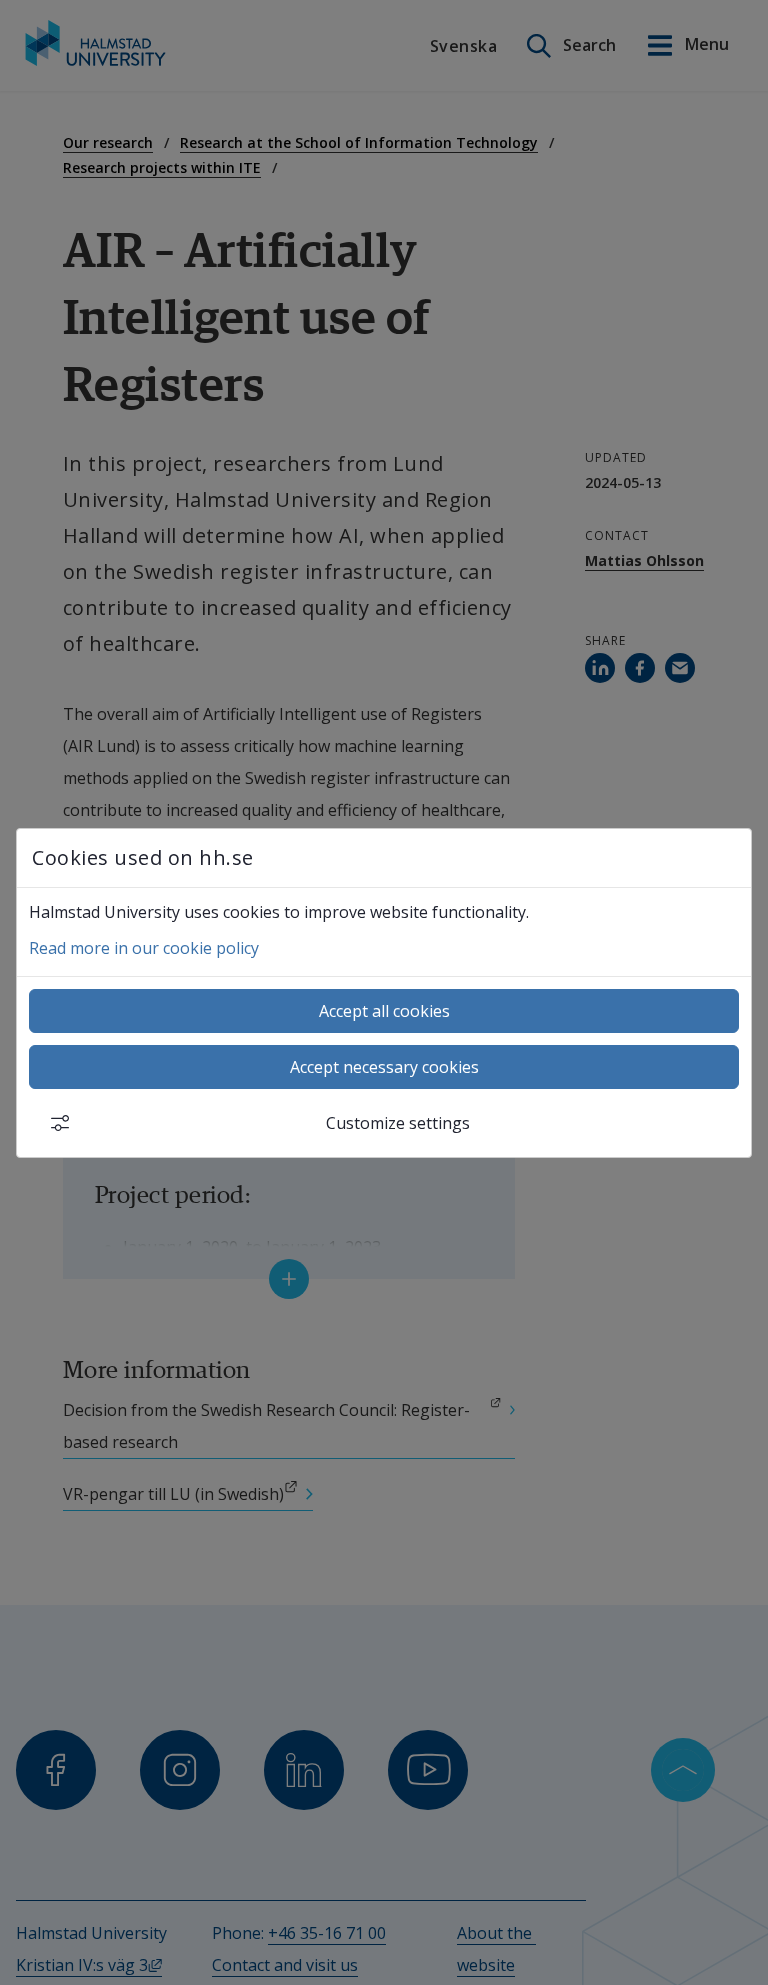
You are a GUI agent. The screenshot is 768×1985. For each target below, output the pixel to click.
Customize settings (398, 1123)
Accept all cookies (384, 1011)
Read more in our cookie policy (144, 948)
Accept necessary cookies (384, 1067)
